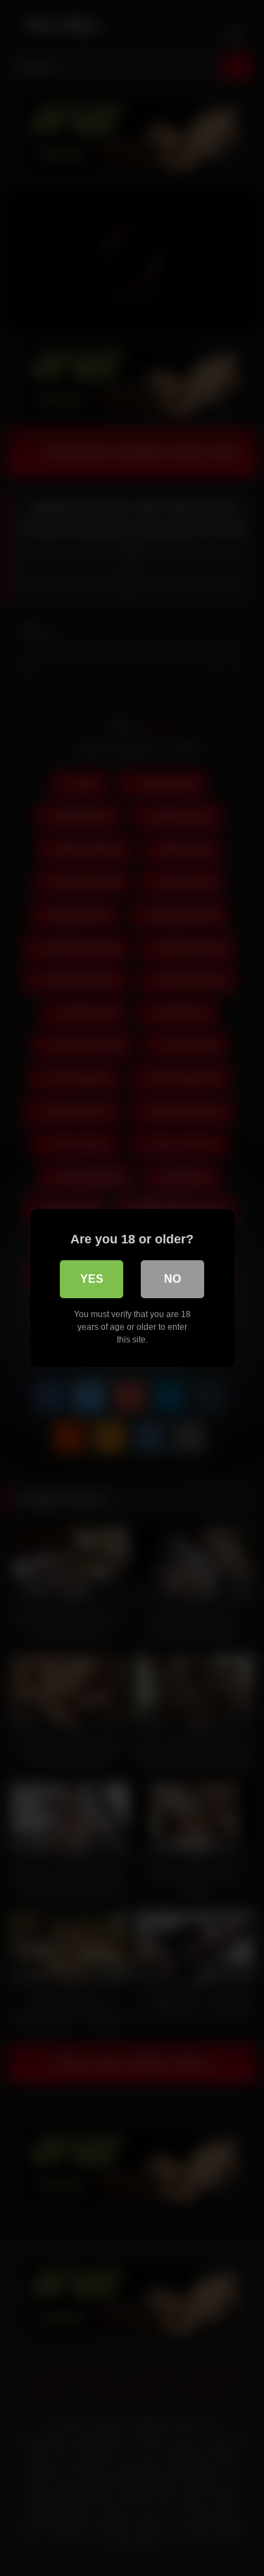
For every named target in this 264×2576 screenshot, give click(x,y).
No (172, 1279)
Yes (92, 1279)
